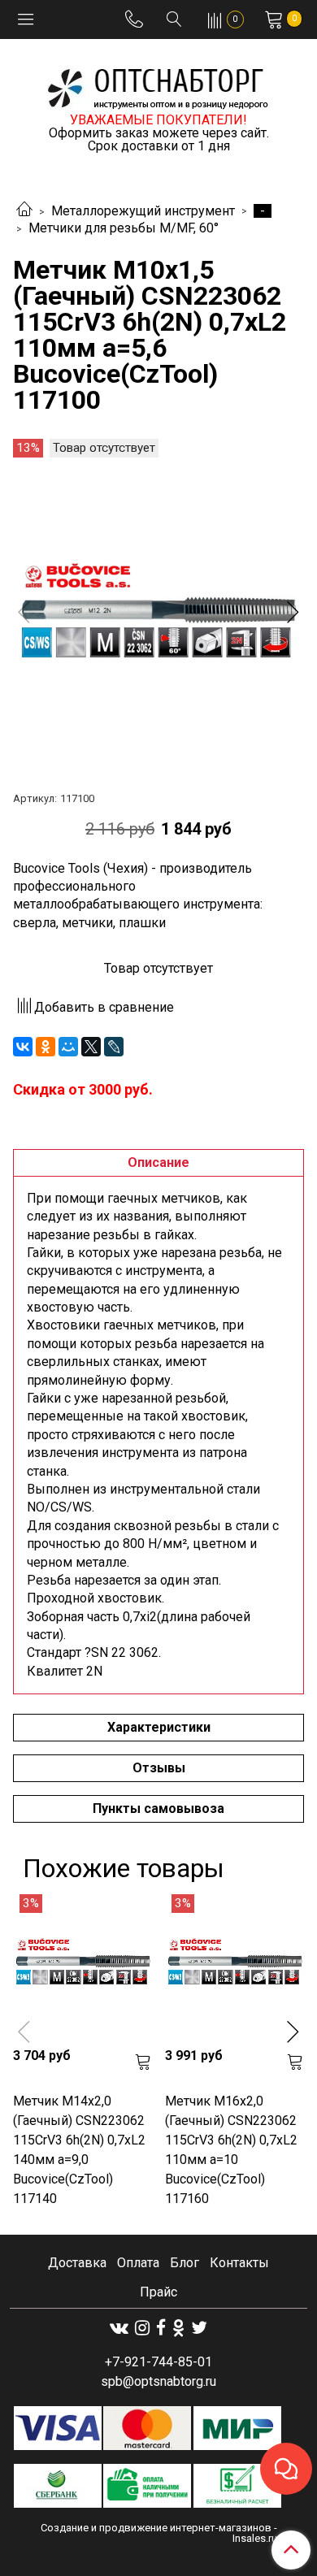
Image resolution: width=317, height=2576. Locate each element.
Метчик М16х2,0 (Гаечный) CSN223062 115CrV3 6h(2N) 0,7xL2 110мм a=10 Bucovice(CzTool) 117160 (231, 2150)
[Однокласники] (178, 2328)
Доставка (77, 2263)
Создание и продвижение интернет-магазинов (156, 2528)
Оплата (138, 2263)
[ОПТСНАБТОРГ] (158, 86)
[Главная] (24, 211)
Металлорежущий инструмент (143, 211)
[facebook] (161, 2328)
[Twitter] (199, 2328)
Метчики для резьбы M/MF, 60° (124, 228)
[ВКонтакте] (23, 1047)
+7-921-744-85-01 (158, 2362)
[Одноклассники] (46, 1047)
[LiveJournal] (114, 1047)
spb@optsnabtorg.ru (158, 2381)
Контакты (239, 2263)
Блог (185, 2263)
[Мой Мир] (68, 1047)
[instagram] (142, 2328)
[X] (91, 1047)
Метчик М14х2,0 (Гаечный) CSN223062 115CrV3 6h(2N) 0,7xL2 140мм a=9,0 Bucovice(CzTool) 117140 (79, 2150)
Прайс (158, 2292)
